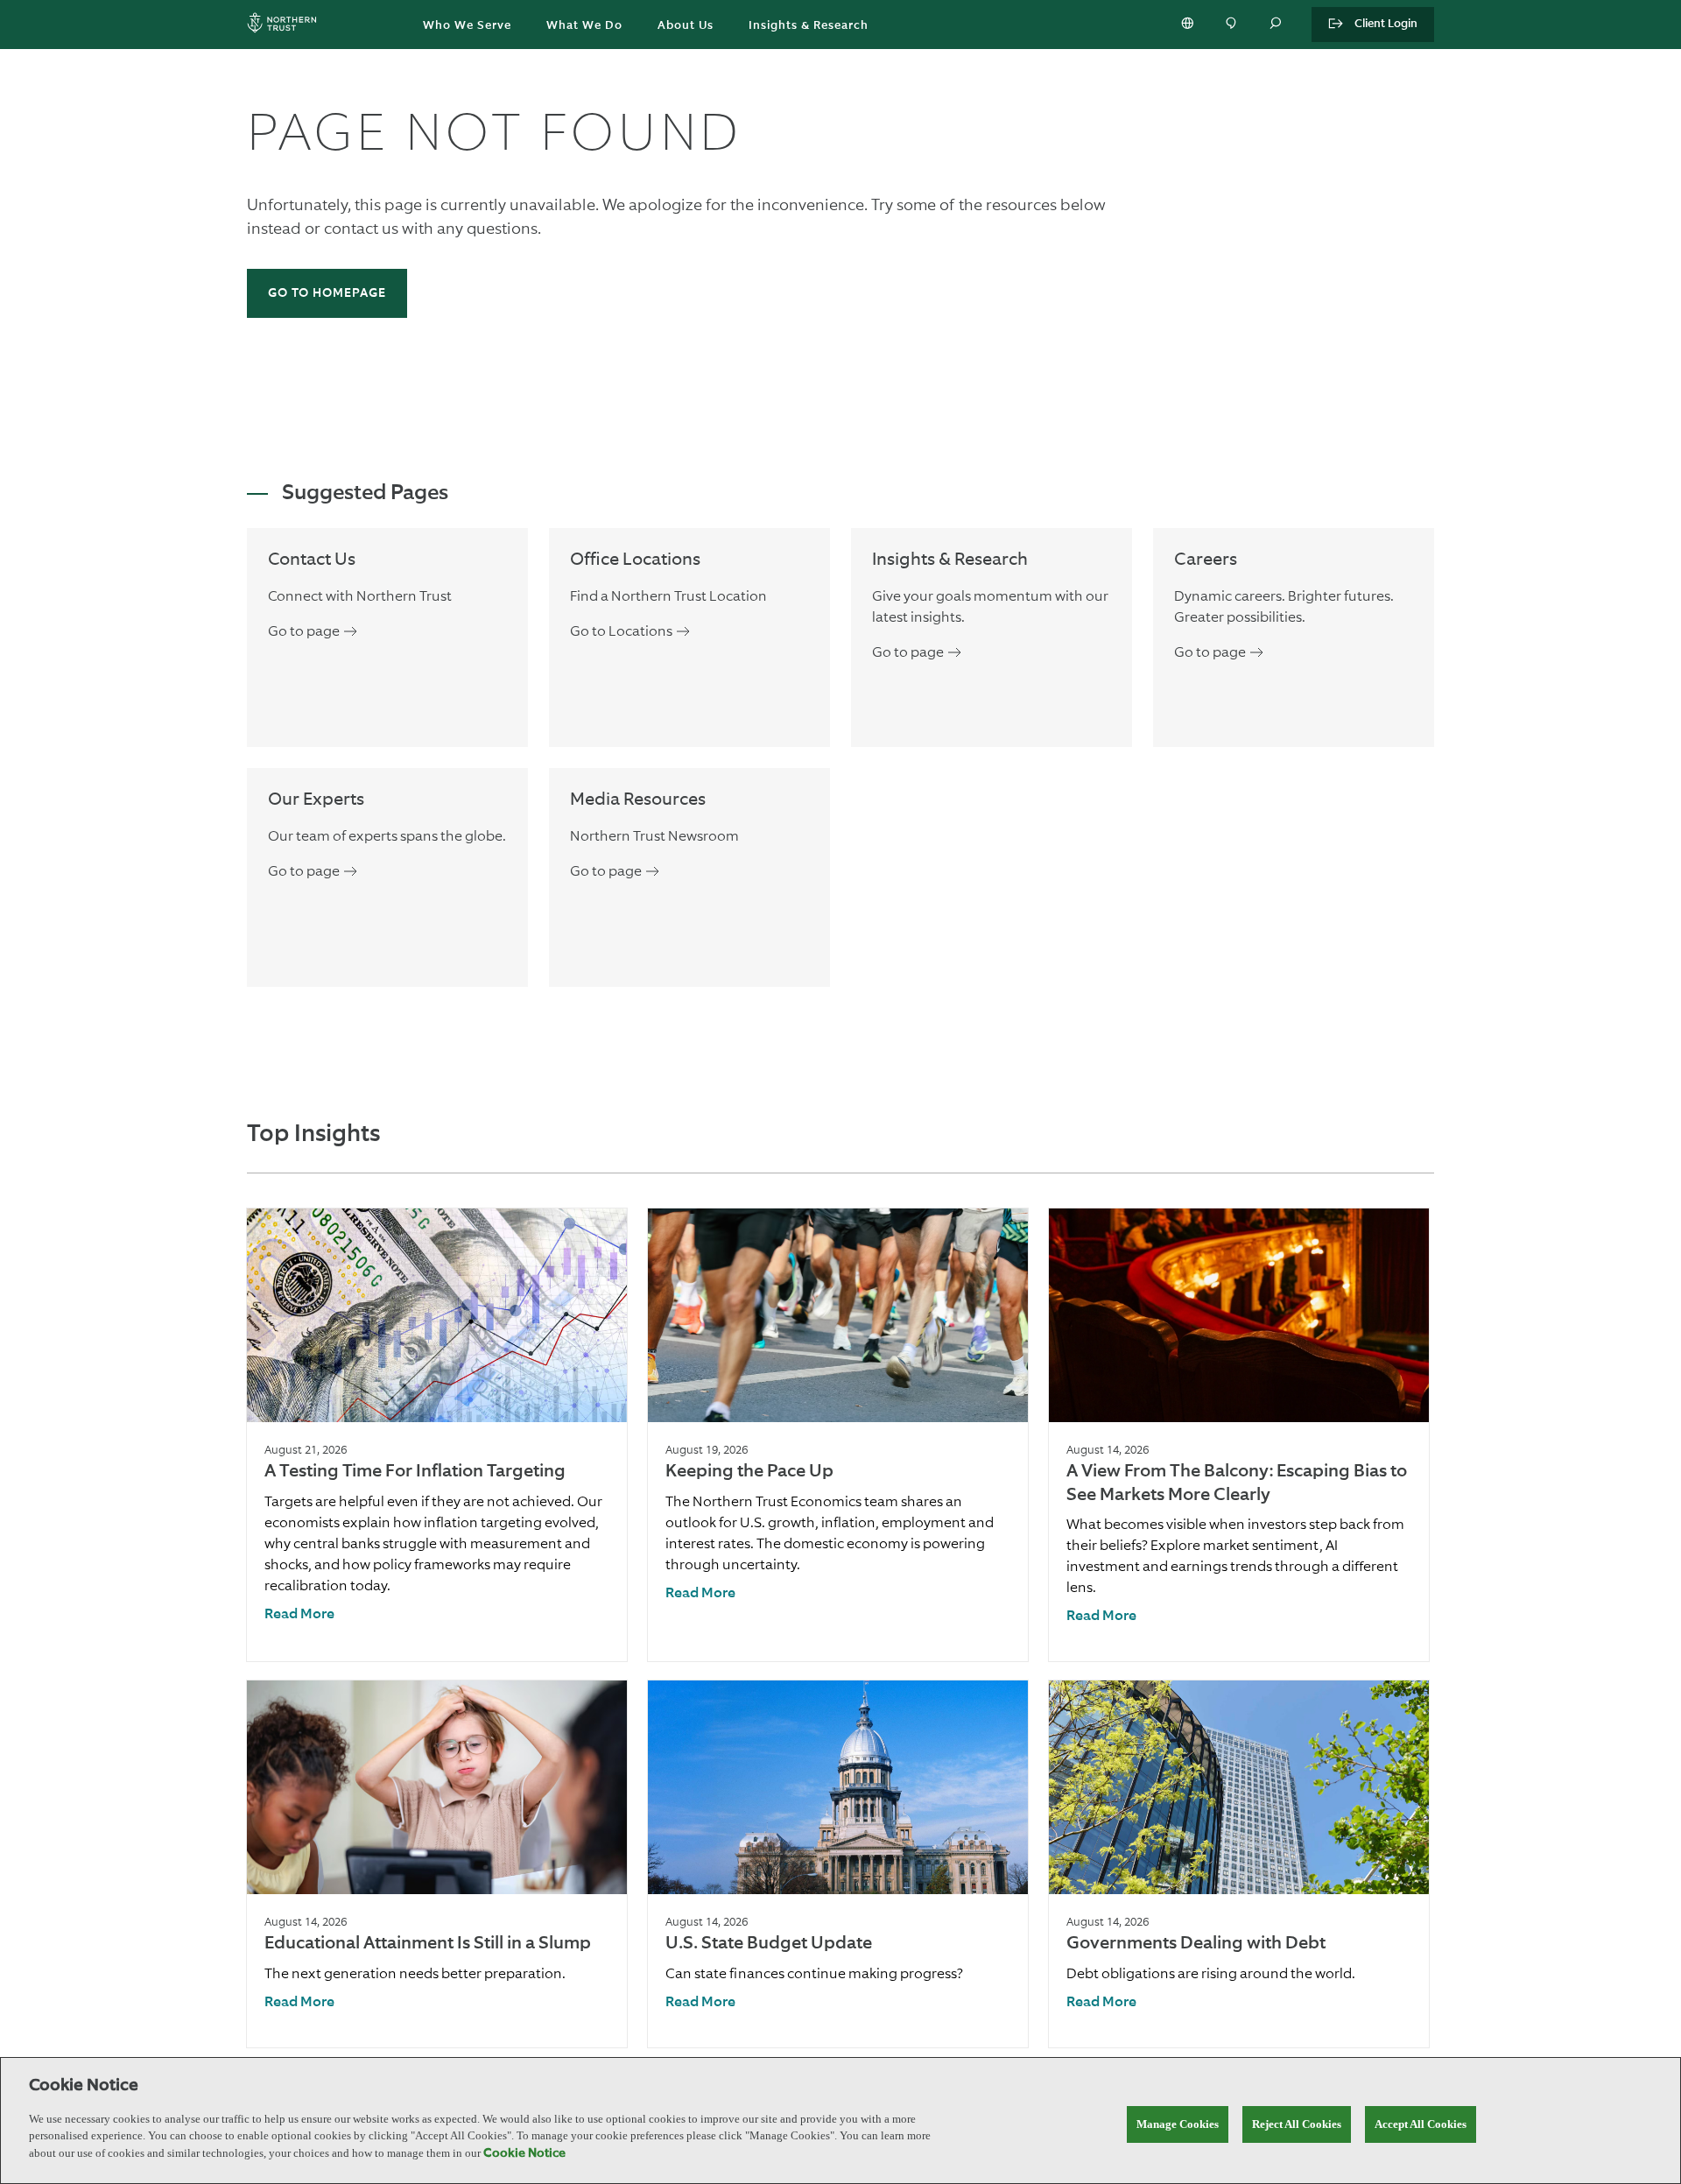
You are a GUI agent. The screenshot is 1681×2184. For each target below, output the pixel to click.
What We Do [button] (584, 26)
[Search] (1277, 25)
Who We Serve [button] (467, 26)
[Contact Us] (1233, 25)
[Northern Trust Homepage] (286, 25)
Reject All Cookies (1297, 2124)
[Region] (1189, 25)
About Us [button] (686, 26)
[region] (840, 2121)
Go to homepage (327, 293)
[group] (437, 1435)
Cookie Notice (524, 2153)
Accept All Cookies (1421, 2124)
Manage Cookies (1178, 2124)
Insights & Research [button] (809, 26)
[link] (299, 1615)
